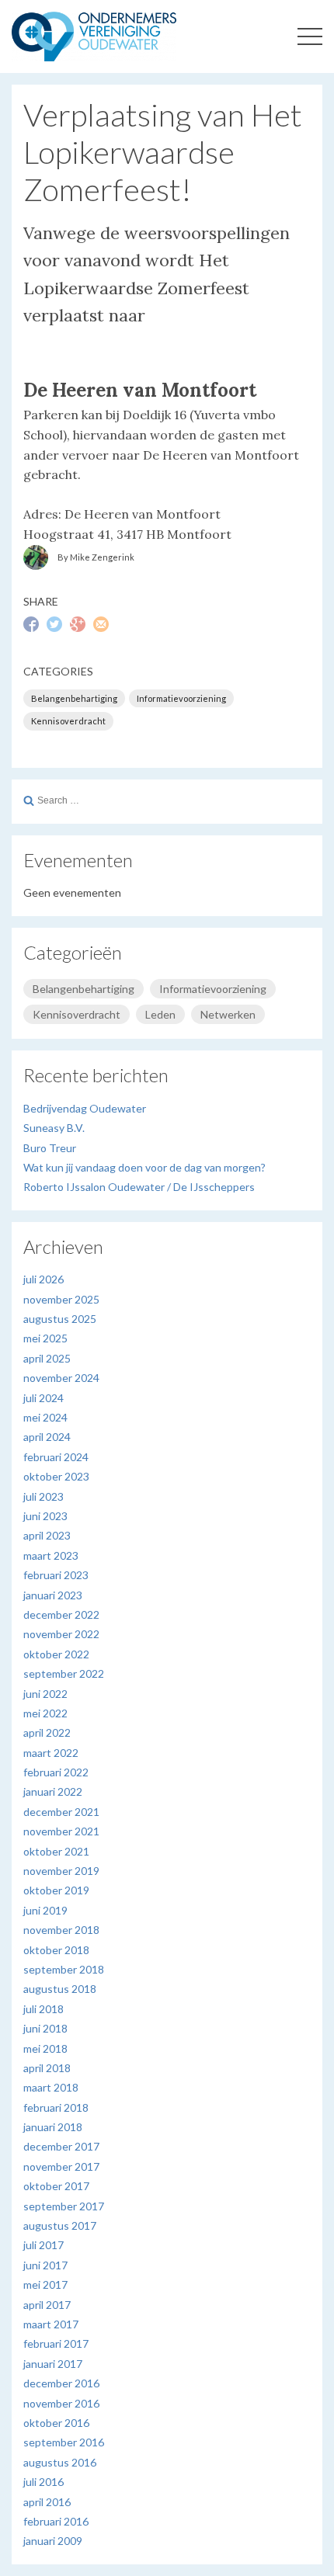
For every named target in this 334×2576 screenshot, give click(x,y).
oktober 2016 (56, 2423)
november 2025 (61, 1299)
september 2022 (64, 1673)
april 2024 (47, 1437)
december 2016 (61, 2383)
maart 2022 (51, 1753)
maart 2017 (51, 2324)
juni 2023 (45, 1516)
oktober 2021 (56, 1851)
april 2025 (47, 1358)
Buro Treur (50, 1148)
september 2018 (64, 1969)
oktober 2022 (56, 1654)
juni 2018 (45, 2028)
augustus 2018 (60, 1989)
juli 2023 (43, 1496)
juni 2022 (45, 1694)
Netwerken (228, 1014)
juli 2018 (43, 2009)
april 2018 (47, 2068)
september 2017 (64, 2206)
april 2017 (47, 2305)
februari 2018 (56, 2107)
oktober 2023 (56, 1476)
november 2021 (61, 1831)
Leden (160, 1014)
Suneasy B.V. (54, 1128)
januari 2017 (53, 2364)
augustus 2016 (60, 2462)
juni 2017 (45, 2265)
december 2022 (61, 1614)
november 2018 (61, 1930)
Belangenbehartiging (74, 698)
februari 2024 (56, 1457)
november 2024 (61, 1378)
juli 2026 (43, 1279)
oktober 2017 (56, 2186)
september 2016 (64, 2442)
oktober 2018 (56, 1950)
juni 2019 (45, 1910)
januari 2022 (53, 1791)
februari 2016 (56, 2521)
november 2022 (61, 1634)
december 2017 (61, 2146)
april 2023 (47, 1535)
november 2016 (61, 2403)
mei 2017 (45, 2284)
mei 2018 (45, 2048)
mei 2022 (45, 1713)
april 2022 (47, 1732)
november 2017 (61, 2166)
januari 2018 (53, 2127)
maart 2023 (51, 1555)
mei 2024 (45, 1417)
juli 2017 (43, 2245)
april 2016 (47, 2502)
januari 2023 (53, 1595)
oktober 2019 (56, 1890)
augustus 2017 (60, 2225)
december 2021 (61, 1812)
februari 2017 (56, 2343)
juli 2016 (43, 2482)
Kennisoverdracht (68, 721)
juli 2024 (43, 1398)
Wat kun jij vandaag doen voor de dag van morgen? (144, 1167)
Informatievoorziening (181, 698)
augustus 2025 (60, 1319)
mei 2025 (45, 1338)
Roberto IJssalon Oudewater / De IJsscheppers (139, 1187)
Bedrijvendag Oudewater (85, 1108)
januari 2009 (53, 2541)
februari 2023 (56, 1575)
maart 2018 (51, 2087)
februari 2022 (56, 1772)
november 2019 (61, 1871)
